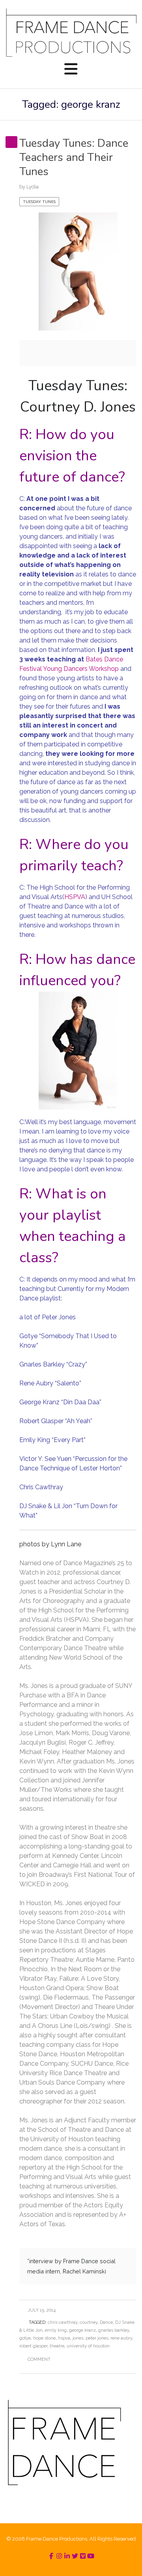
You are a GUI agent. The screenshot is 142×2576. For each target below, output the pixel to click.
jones (78, 2338)
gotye (25, 2338)
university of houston (88, 2346)
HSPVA (75, 897)
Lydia (33, 187)
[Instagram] (59, 2556)
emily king (56, 2330)
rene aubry (121, 2338)
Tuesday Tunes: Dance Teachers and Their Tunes (74, 158)
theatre (57, 2346)
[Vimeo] (83, 2556)
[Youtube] (91, 2556)
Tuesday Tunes (39, 202)
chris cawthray (63, 2322)
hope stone (44, 2338)
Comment (39, 2359)
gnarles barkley (114, 2330)
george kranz (82, 2330)
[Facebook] (51, 2556)
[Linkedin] (67, 2556)
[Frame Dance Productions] (71, 32)
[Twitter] (75, 2556)
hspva (64, 2338)
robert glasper (33, 2346)
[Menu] (71, 70)
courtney (89, 2322)
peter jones (97, 2338)
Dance (106, 2322)
